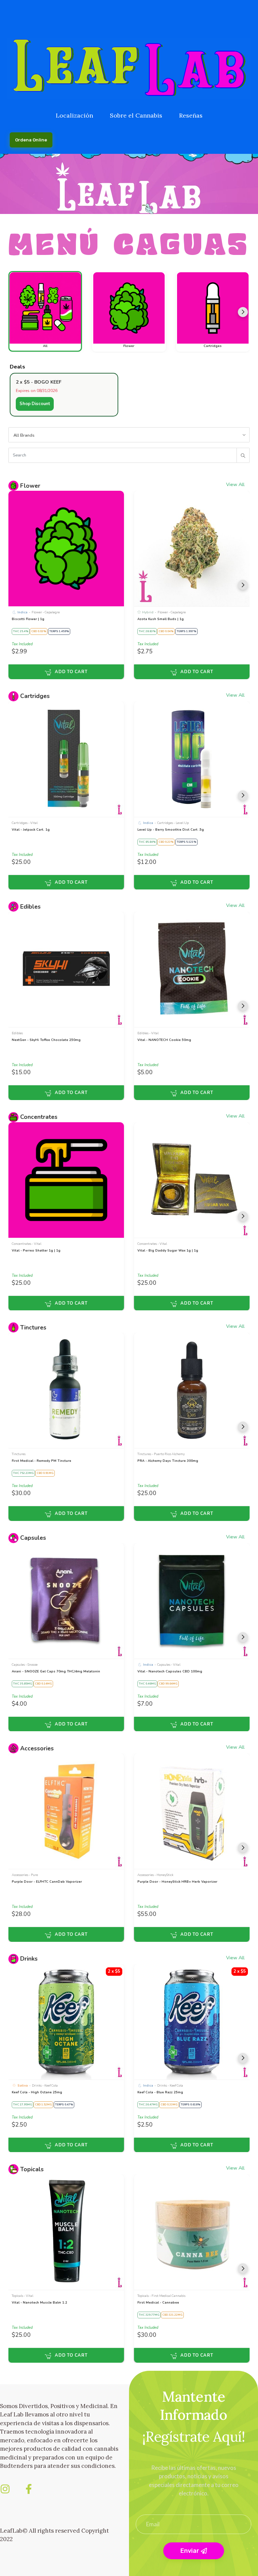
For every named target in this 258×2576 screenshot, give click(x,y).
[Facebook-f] (29, 2489)
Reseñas (191, 115)
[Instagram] (5, 2489)
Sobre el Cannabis (136, 115)
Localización (74, 115)
